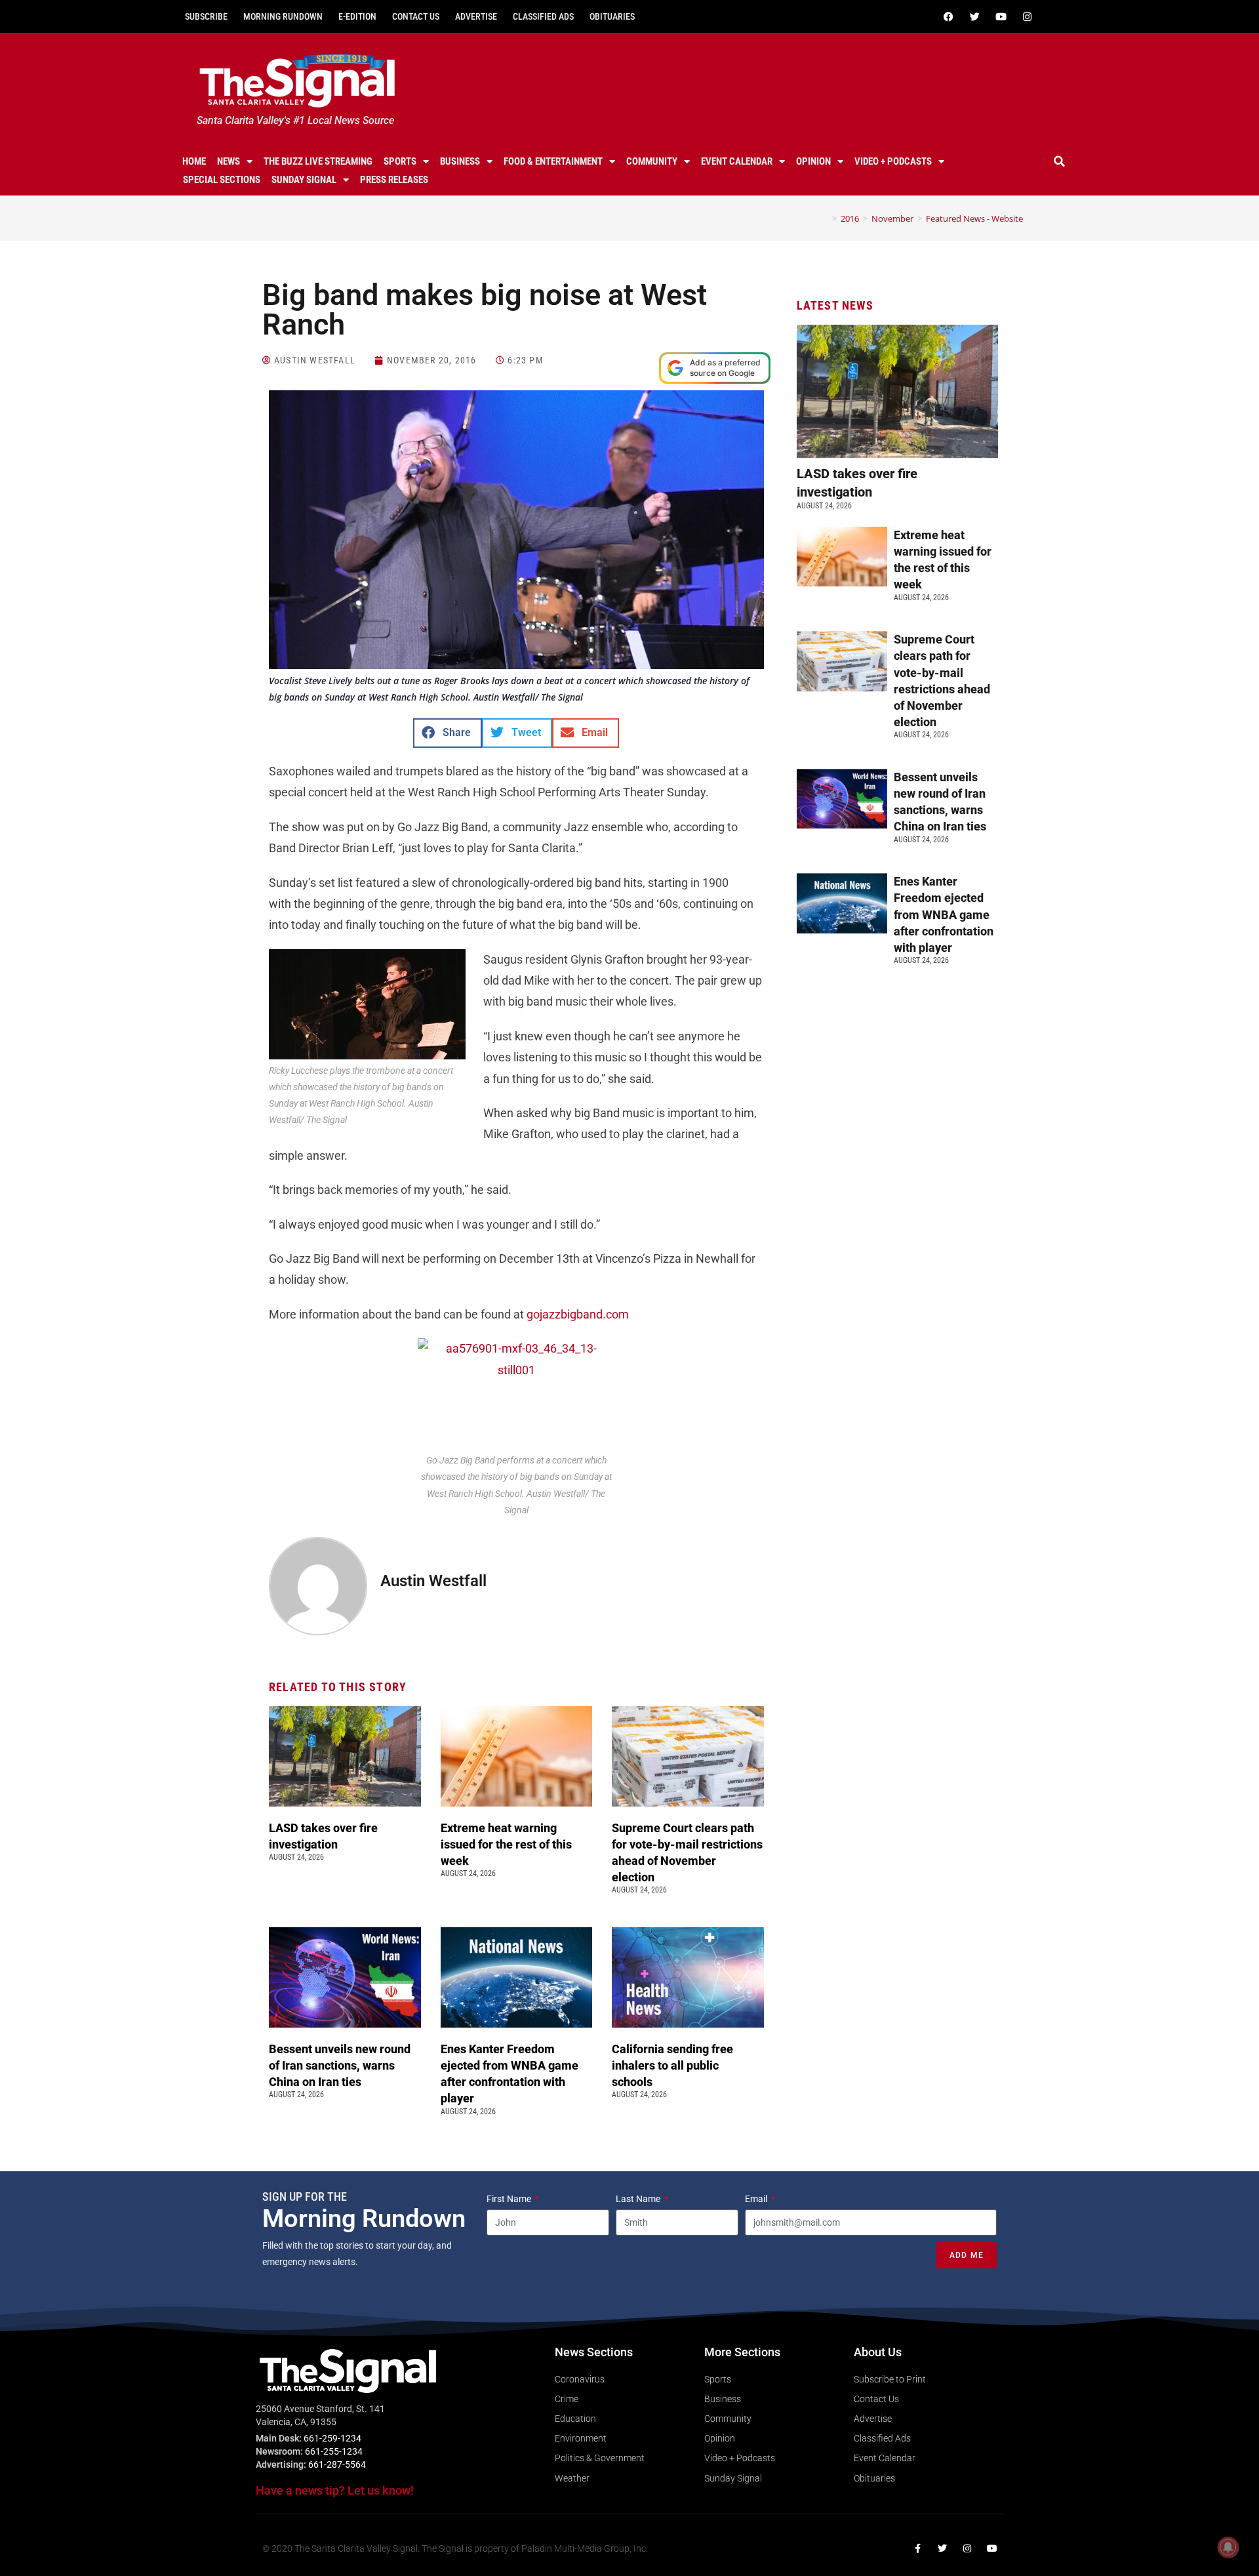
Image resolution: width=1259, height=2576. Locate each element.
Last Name (639, 2199)
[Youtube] (1001, 16)
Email (757, 2199)
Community (652, 161)
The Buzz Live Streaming (318, 161)
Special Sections (222, 180)
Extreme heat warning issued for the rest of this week (506, 1844)
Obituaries (612, 16)
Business (460, 161)
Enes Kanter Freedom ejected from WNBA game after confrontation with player (944, 914)
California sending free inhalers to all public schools (672, 2065)
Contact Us (416, 16)
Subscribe (206, 16)
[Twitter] (974, 16)
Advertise (476, 16)
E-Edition (357, 16)
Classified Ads (543, 16)
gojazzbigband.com (578, 1314)
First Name (510, 2199)
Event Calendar (737, 161)
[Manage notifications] (1228, 2547)
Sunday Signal (304, 180)
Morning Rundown (283, 16)
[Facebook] (948, 16)
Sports (400, 161)
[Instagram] (1027, 16)
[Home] (825, 218)
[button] (1060, 161)
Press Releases (394, 180)
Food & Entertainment (553, 161)
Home (194, 161)
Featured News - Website (974, 218)
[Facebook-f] (917, 2548)
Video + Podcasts (893, 161)
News (229, 161)
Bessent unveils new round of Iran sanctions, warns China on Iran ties (340, 2065)
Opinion (813, 161)
